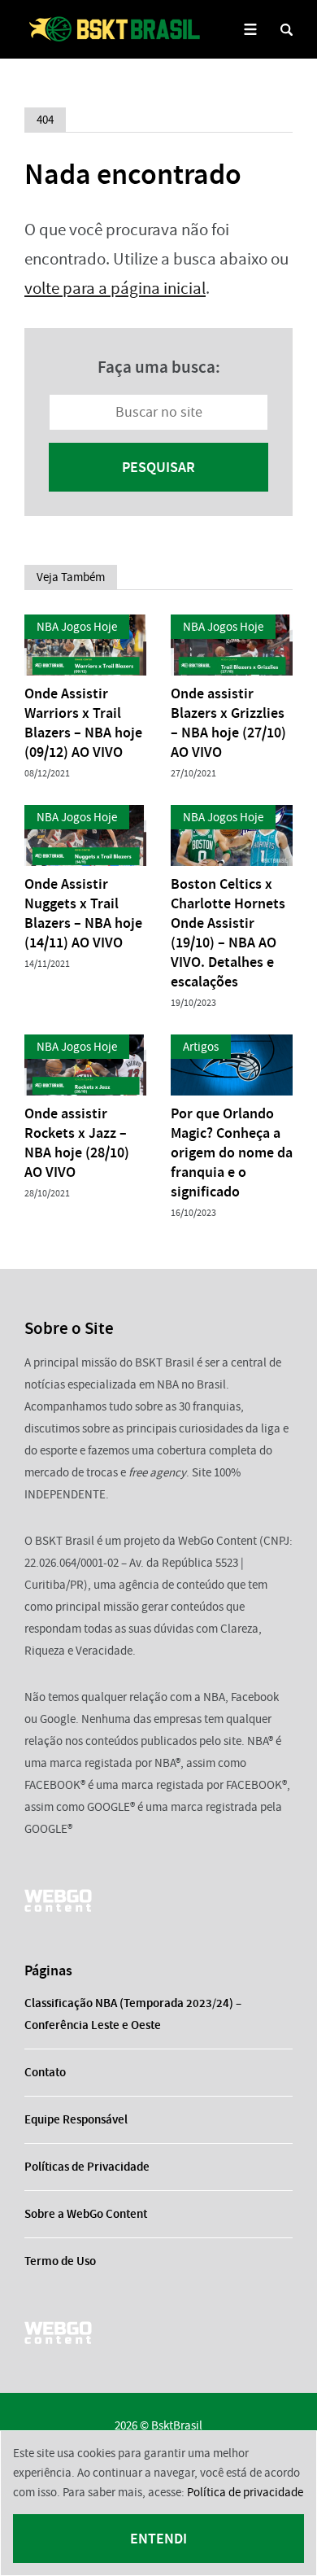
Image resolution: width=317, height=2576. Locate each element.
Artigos (201, 1047)
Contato (45, 2072)
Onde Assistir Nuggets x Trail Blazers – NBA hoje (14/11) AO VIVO (83, 913)
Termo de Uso (60, 2261)
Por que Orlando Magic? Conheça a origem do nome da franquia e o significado (232, 1152)
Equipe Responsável (76, 2119)
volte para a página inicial (115, 289)
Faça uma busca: (159, 367)
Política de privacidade (245, 2492)
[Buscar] (287, 30)
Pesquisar (158, 467)
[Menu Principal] (250, 30)
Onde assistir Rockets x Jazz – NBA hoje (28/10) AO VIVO (77, 1143)
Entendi (158, 2539)
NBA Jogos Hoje (77, 627)
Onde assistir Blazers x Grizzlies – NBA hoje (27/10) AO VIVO (228, 723)
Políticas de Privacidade (87, 2167)
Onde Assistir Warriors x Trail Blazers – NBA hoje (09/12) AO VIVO (83, 723)
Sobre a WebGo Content (86, 2214)
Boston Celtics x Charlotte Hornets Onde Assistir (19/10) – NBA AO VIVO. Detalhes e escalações (228, 933)
